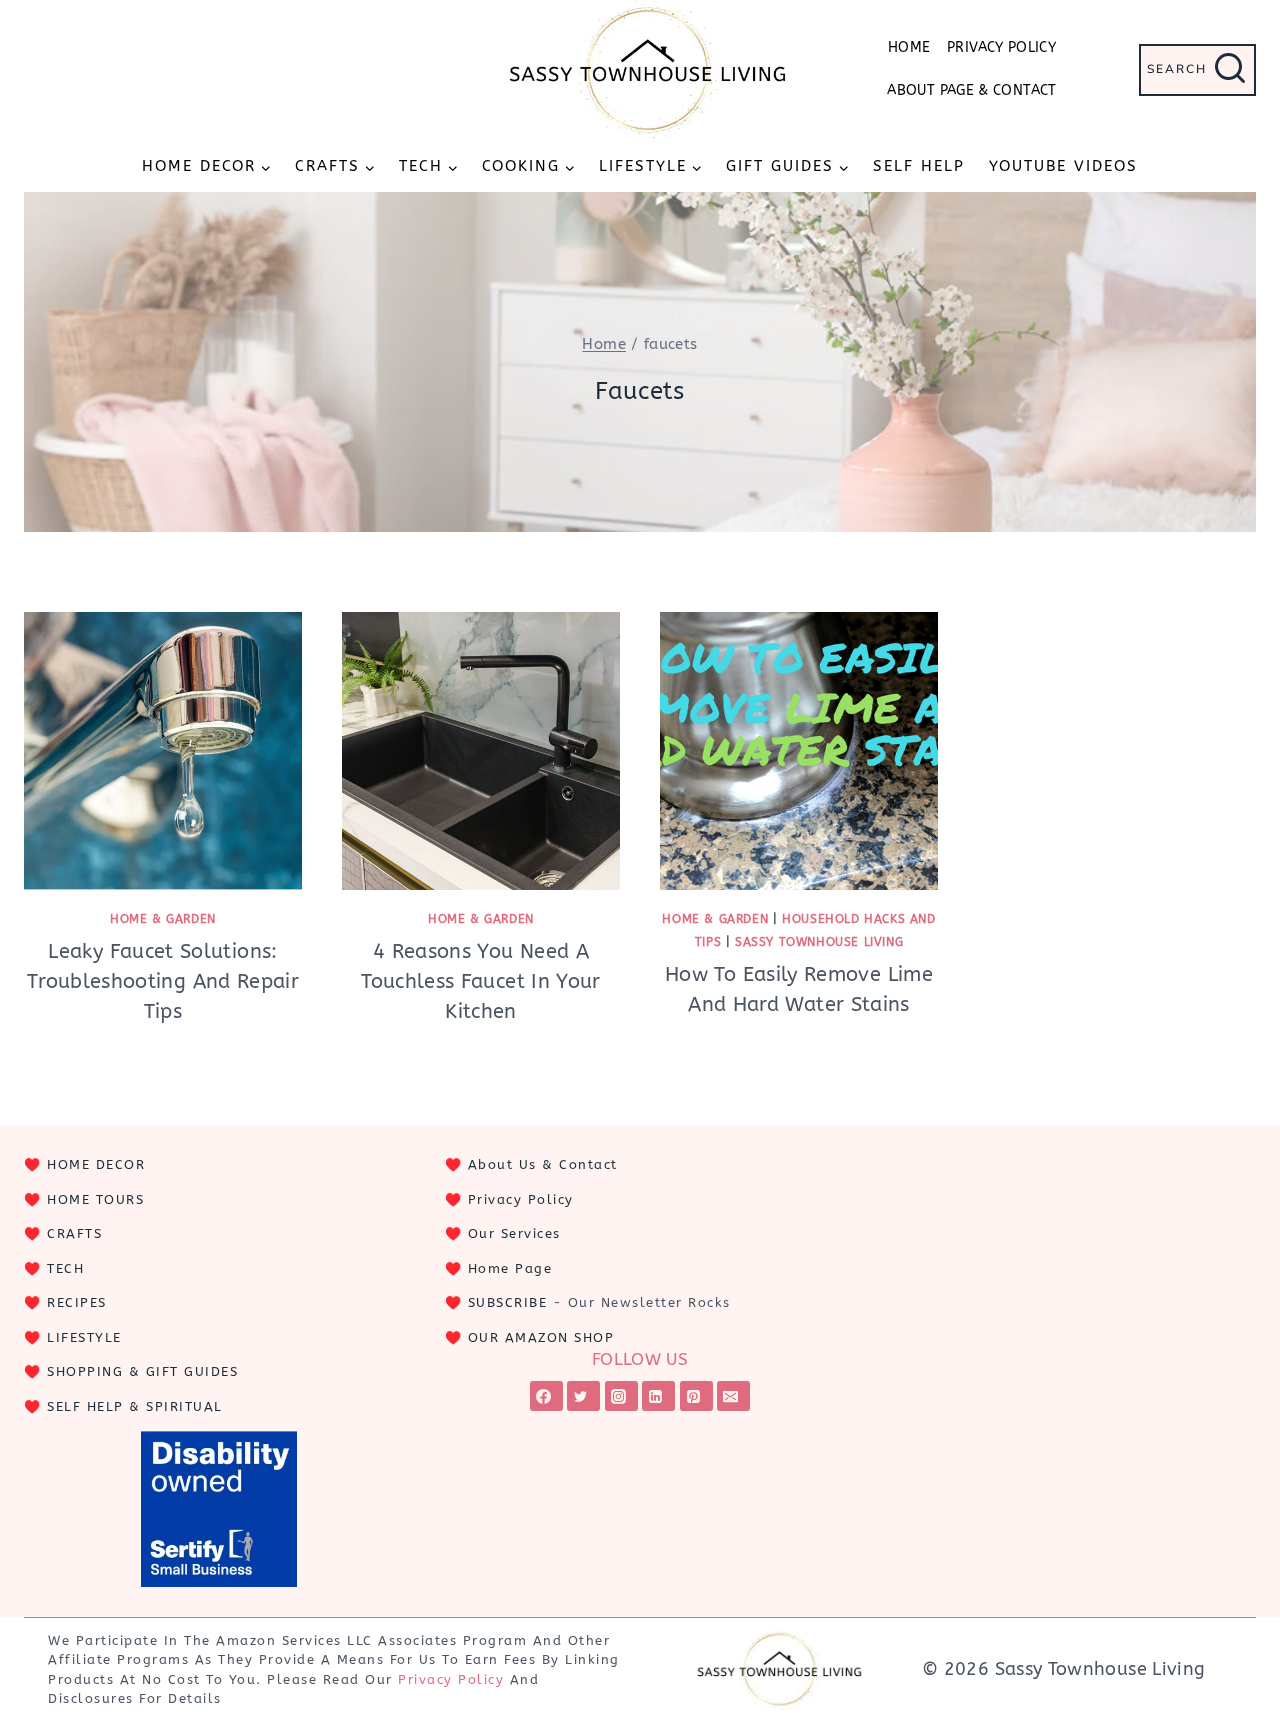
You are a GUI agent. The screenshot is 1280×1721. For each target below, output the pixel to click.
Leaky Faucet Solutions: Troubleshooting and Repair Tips (163, 981)
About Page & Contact (971, 90)
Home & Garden (163, 919)
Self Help (919, 166)
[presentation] (163, 751)
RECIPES (77, 1302)
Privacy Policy (1001, 47)
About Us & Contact (543, 1164)
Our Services (514, 1233)
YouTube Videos (1063, 166)
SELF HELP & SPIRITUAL (135, 1406)
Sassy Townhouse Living (819, 942)
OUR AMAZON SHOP (541, 1337)
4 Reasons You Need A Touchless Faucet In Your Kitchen (481, 981)
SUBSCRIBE (508, 1302)
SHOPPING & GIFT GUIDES (142, 1371)
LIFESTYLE (84, 1337)
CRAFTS (74, 1233)
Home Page (510, 1268)
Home (909, 47)
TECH (65, 1268)
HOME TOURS (95, 1199)
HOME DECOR (96, 1164)
